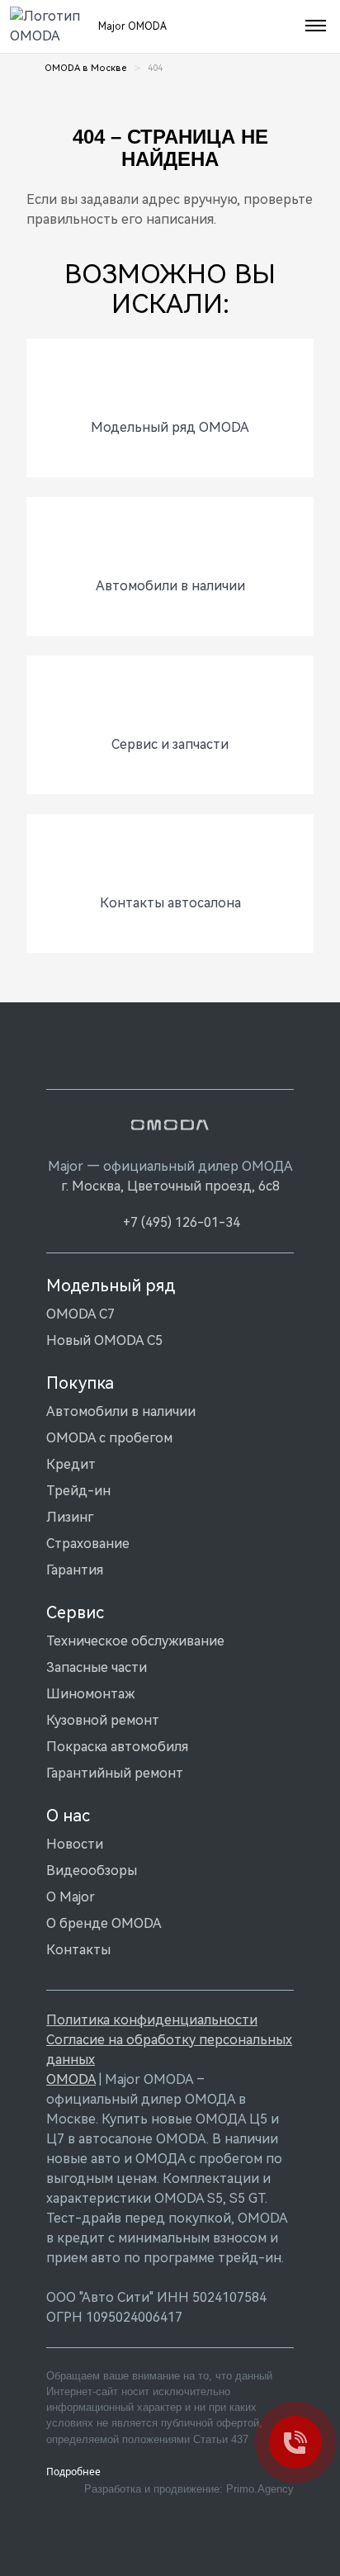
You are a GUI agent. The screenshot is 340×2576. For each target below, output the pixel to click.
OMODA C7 (80, 1314)
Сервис (75, 1612)
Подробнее (73, 2472)
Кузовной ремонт (103, 1720)
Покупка (80, 1383)
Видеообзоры (92, 1870)
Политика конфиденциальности (152, 2020)
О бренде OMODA (104, 1923)
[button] (314, 26)
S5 (215, 2198)
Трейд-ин (78, 1491)
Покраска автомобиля (117, 1747)
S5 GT (247, 2198)
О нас (68, 1816)
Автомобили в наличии (121, 1411)
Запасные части (97, 1667)
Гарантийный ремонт (115, 1773)
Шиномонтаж (90, 1694)
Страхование (88, 1544)
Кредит (71, 1464)
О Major (71, 1897)
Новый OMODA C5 (104, 1340)
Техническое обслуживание (135, 1641)
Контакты (78, 1950)
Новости (75, 1844)
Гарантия (75, 1570)
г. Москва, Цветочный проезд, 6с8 (170, 1186)
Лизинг (70, 1517)
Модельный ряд (111, 1286)
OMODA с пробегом (109, 1438)
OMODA (71, 2079)
